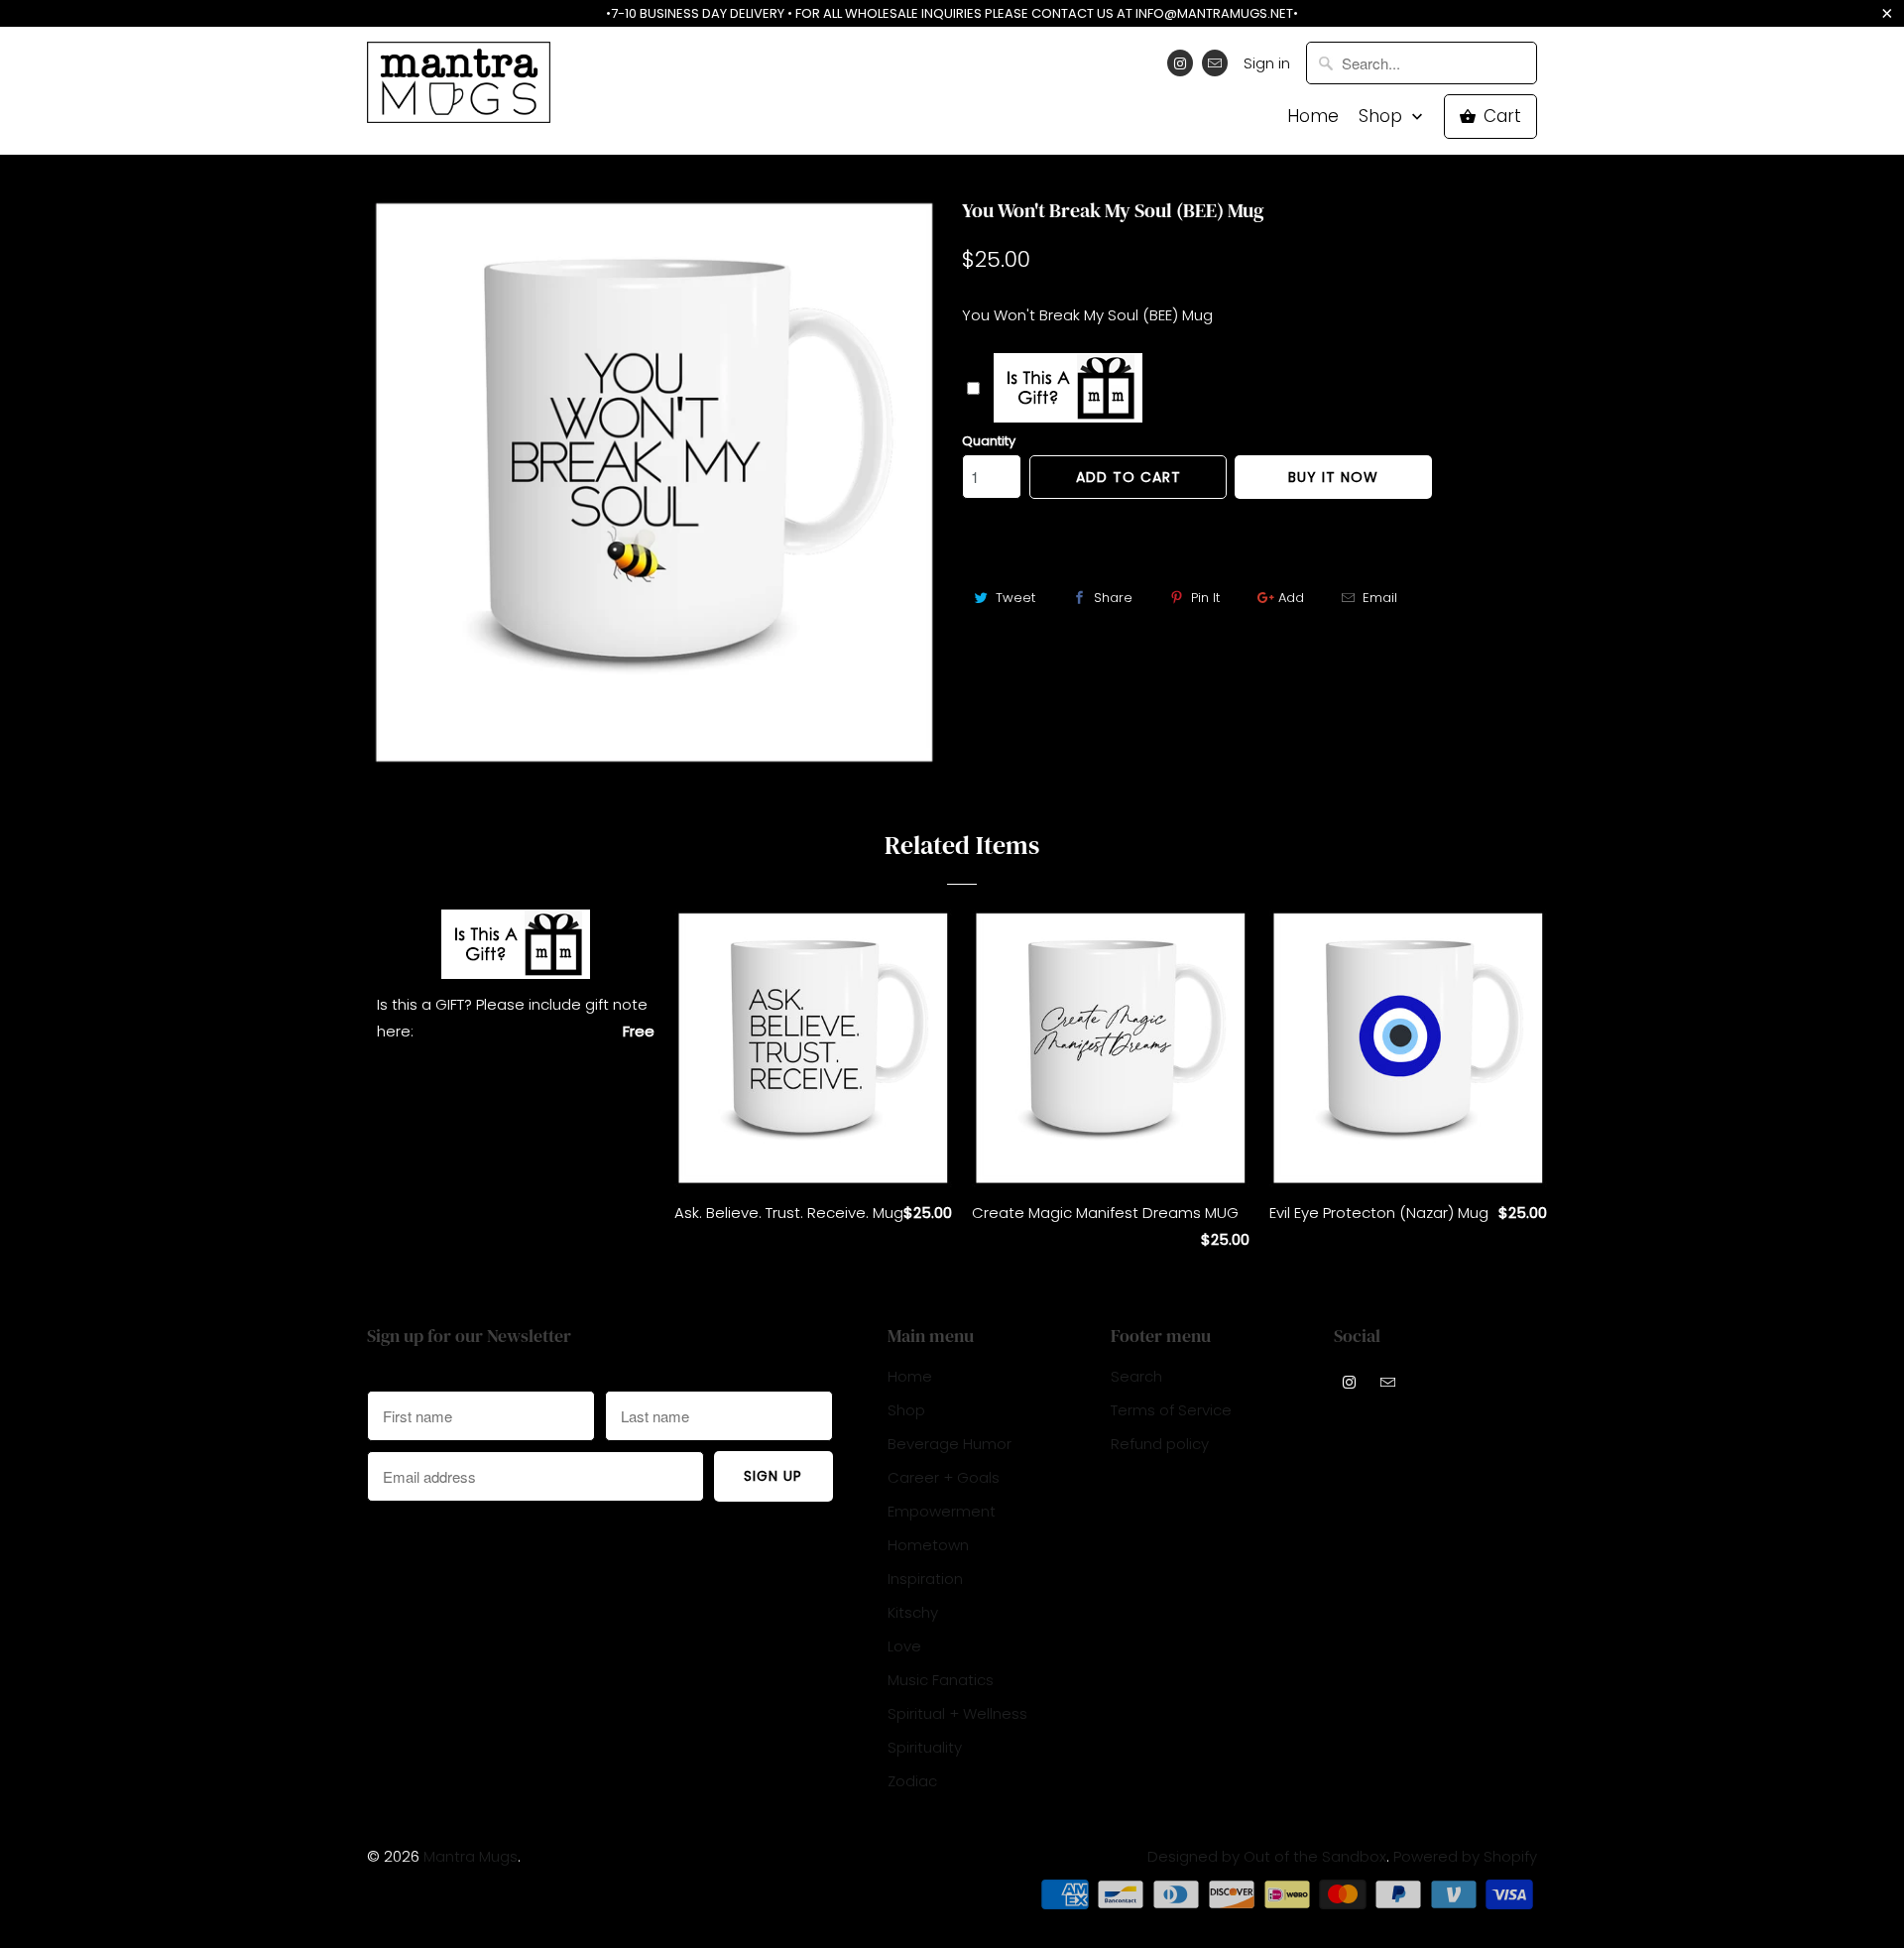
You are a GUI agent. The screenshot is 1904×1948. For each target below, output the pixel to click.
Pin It (1205, 598)
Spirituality (925, 1747)
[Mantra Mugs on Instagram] (1180, 63)
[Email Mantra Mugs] (1215, 63)
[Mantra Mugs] (459, 89)
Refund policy (1160, 1444)
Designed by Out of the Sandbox (1267, 1856)
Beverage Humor (950, 1444)
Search (1136, 1376)
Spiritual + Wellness (957, 1713)
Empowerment (942, 1511)
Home (1313, 117)
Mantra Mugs (471, 1856)
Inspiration (925, 1579)
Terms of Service (1171, 1410)
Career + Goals (944, 1477)
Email (1380, 598)
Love (904, 1646)
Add (1291, 598)
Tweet (1015, 598)
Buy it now (1333, 477)
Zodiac (912, 1781)
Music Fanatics (941, 1680)
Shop (1383, 117)
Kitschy (913, 1612)
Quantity (989, 441)
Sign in (1267, 63)
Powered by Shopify (1465, 1856)
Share (1113, 598)
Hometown (928, 1545)
